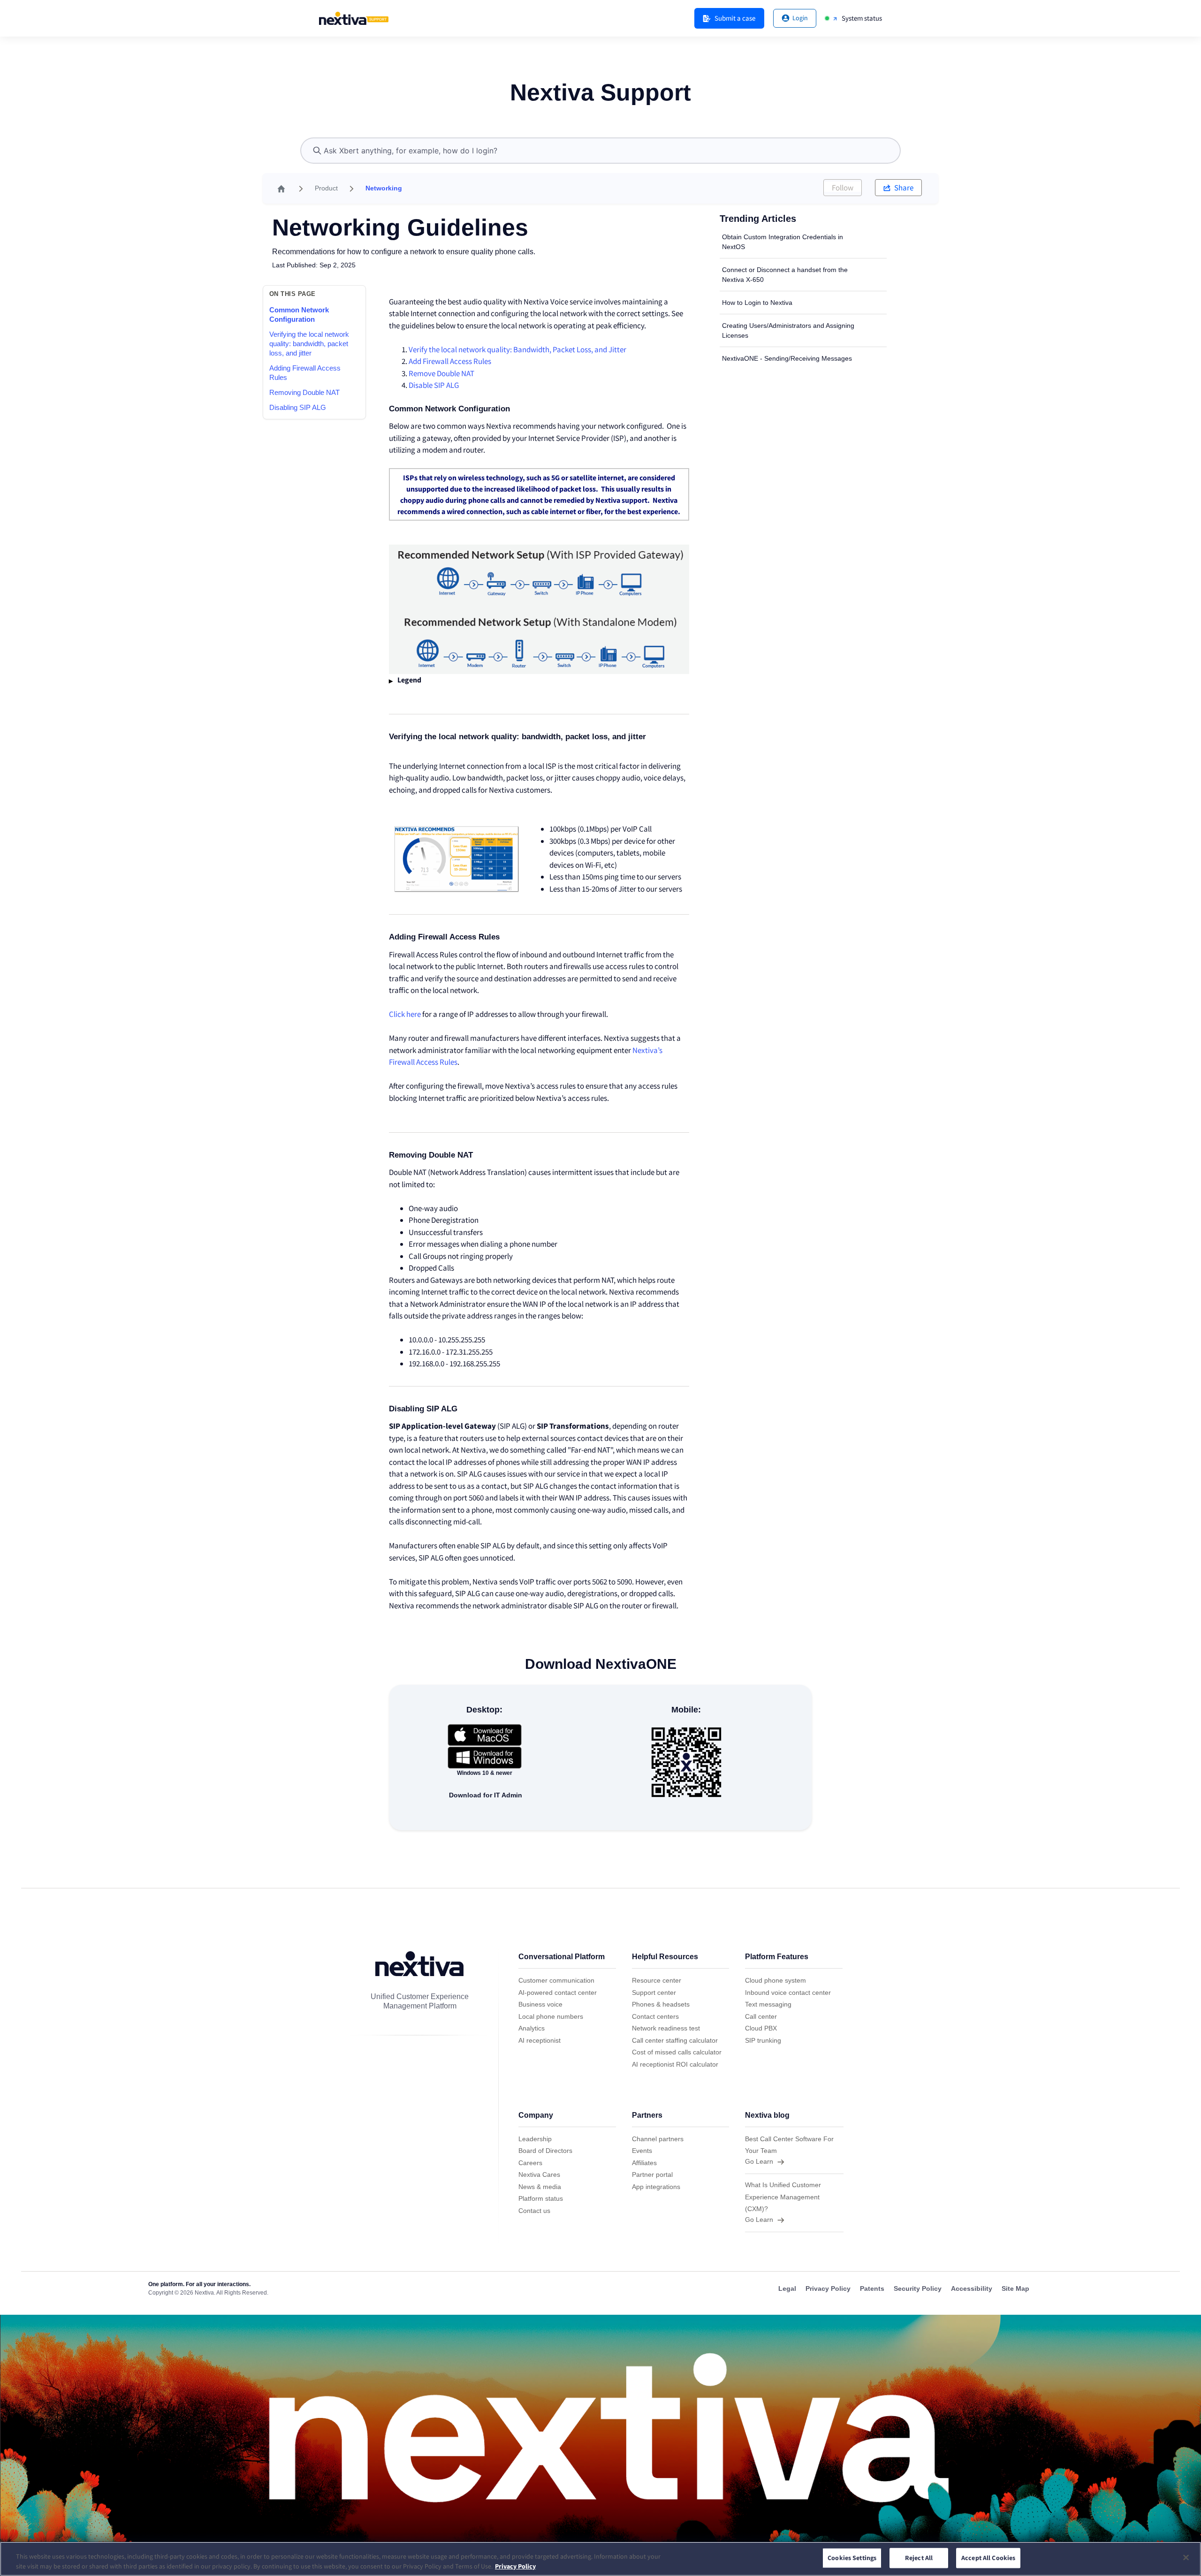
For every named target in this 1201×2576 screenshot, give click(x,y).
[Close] (1186, 2558)
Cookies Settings (852, 2558)
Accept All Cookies (988, 2558)
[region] (600, 2559)
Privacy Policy (515, 2566)
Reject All (919, 2558)
